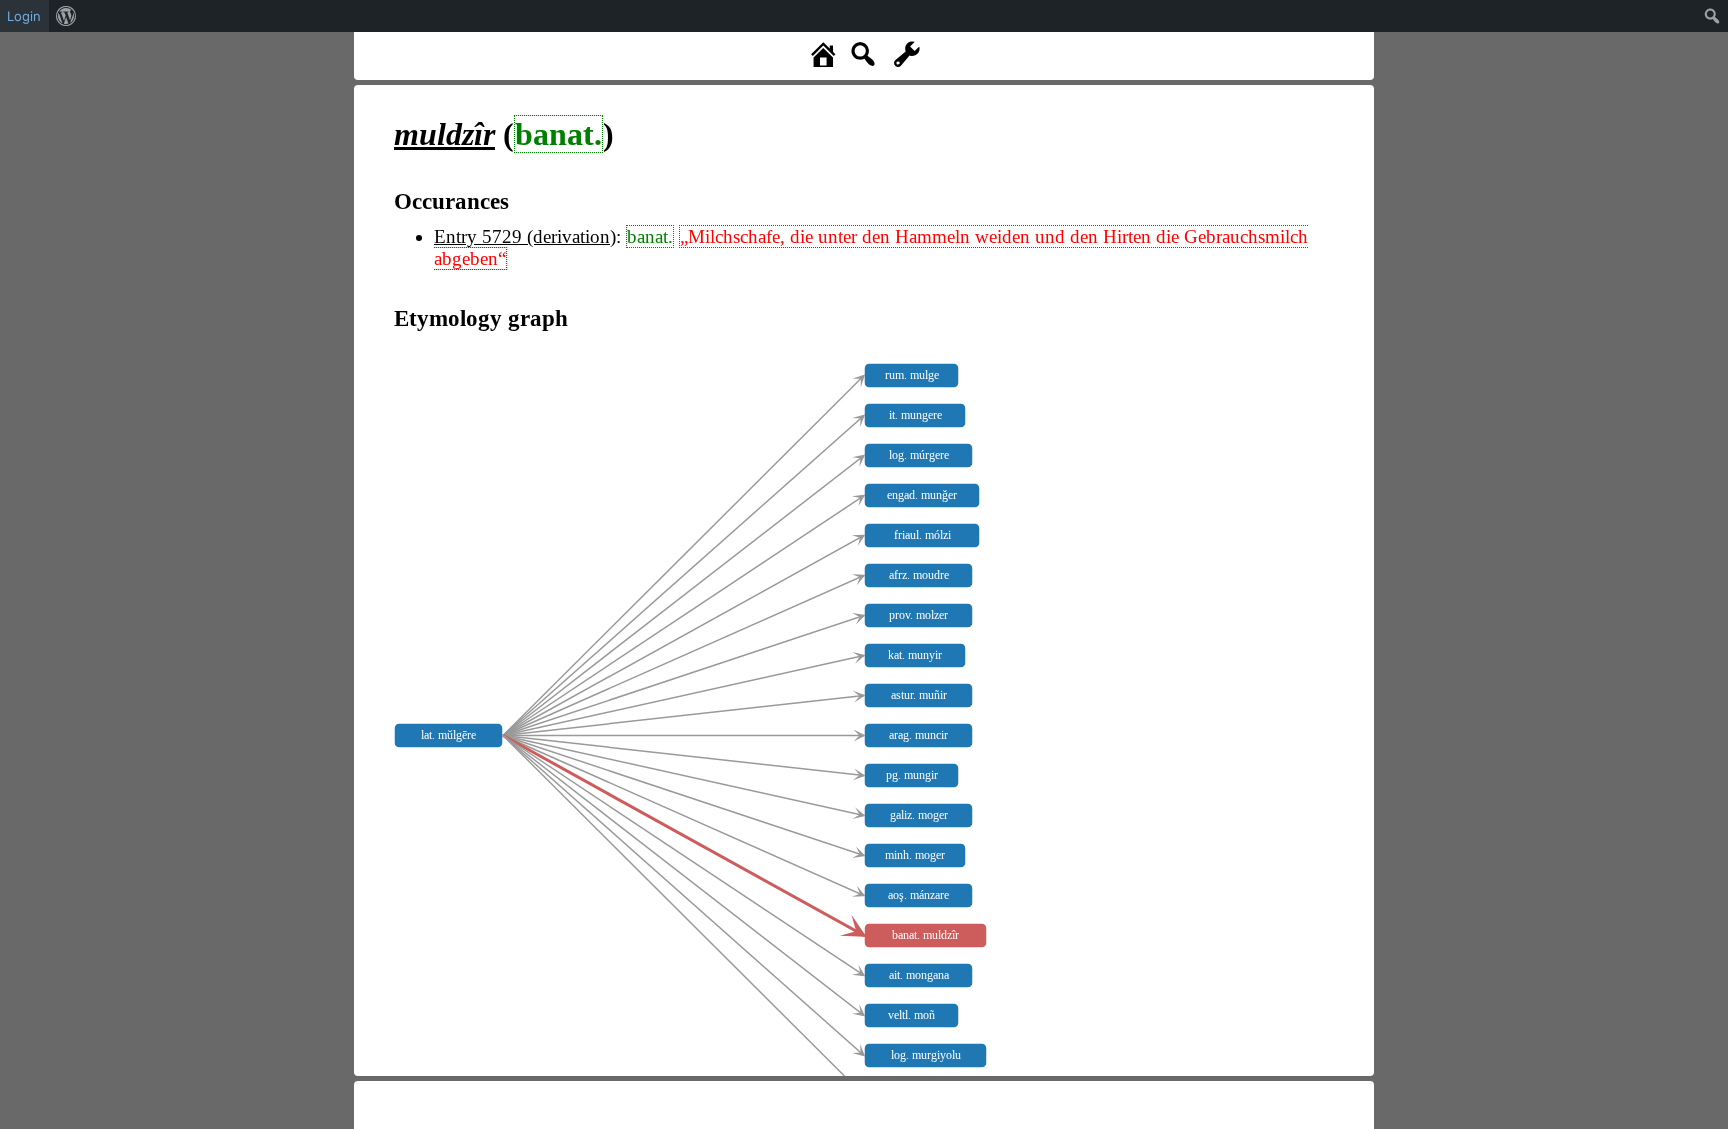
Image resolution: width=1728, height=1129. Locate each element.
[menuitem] (66, 16)
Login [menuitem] (24, 16)
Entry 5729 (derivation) (525, 236)
